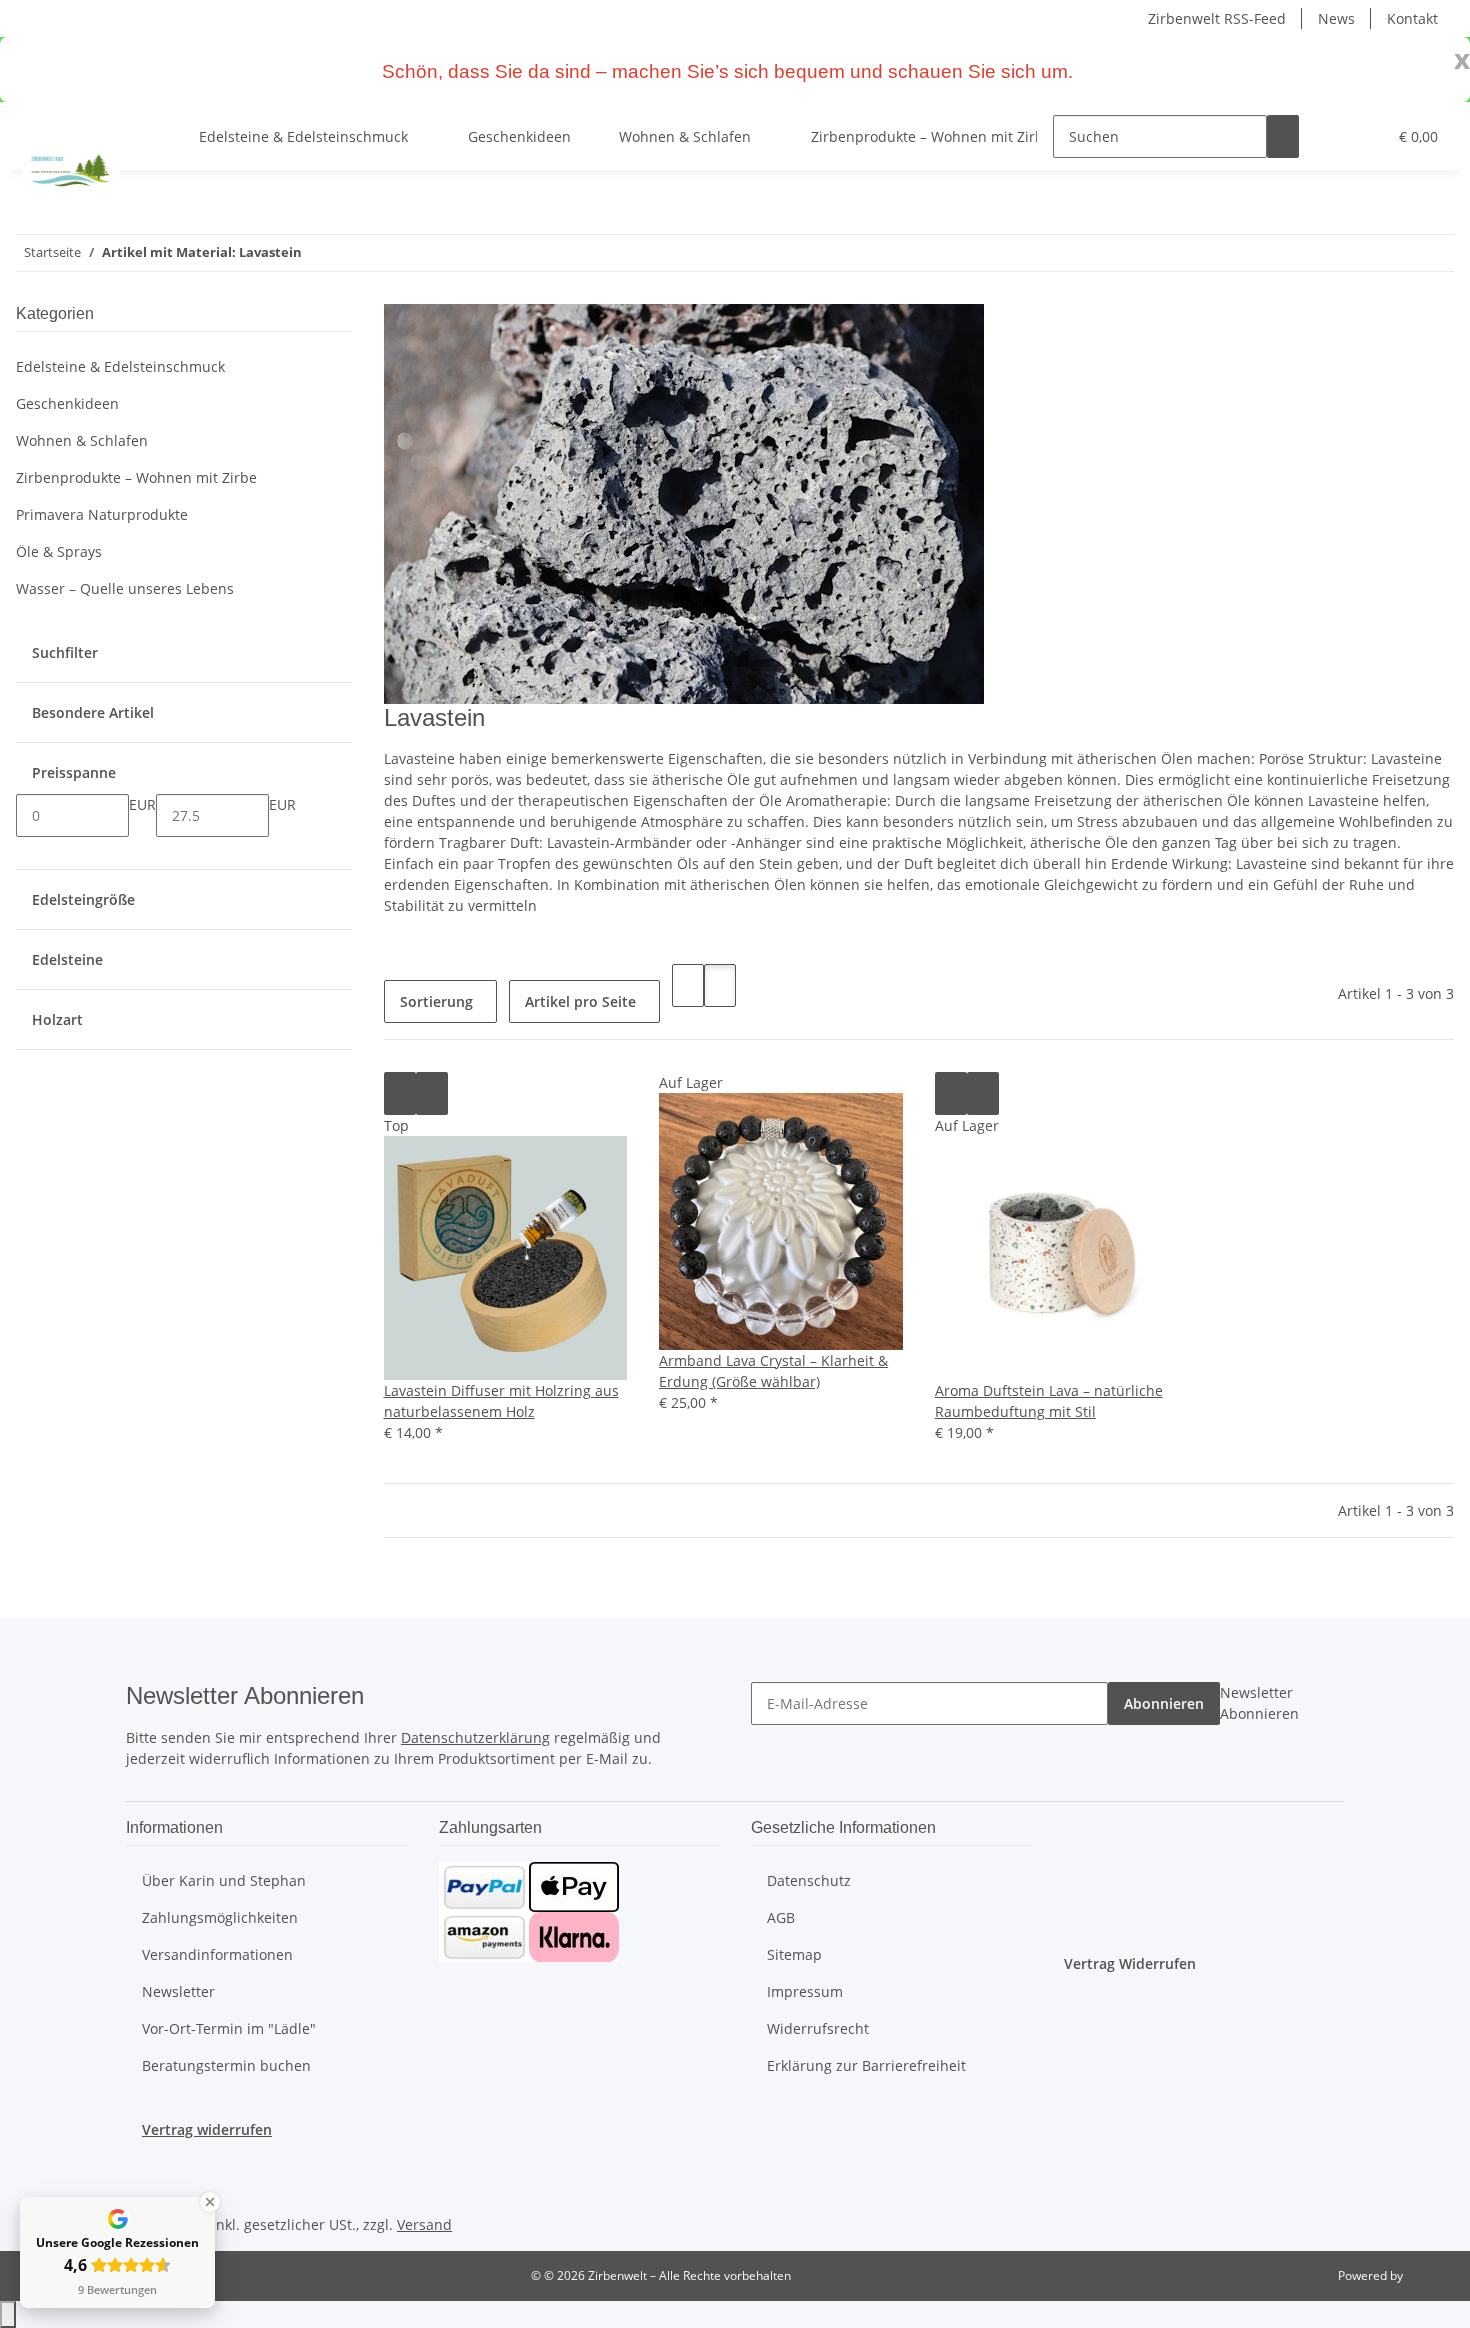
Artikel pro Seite (580, 1001)
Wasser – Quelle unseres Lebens (125, 588)
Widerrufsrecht (818, 2028)
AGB (781, 1917)
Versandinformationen (217, 1954)
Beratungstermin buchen (226, 2065)
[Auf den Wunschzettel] (432, 1093)
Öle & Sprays (59, 551)
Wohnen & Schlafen (82, 440)
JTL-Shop (1430, 2275)
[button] (1331, 136)
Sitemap (794, 1954)
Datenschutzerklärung (475, 1737)
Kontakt (1412, 18)
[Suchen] (1283, 136)
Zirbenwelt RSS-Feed (1217, 18)
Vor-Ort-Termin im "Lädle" (229, 2028)
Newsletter (178, 1991)
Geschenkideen (67, 403)
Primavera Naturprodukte (102, 514)
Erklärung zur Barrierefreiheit (866, 2065)
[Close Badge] (210, 2202)
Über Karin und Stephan (224, 1880)
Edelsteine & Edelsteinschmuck (120, 366)
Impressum (805, 1991)
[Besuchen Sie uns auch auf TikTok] (142, 2187)
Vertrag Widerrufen (1130, 1963)
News (1336, 18)
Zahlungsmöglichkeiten (220, 1917)
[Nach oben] (8, 2314)
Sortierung (436, 1001)
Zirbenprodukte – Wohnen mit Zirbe (136, 477)
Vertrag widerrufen (207, 2129)
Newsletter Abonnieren (1259, 1703)
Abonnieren (1164, 1703)
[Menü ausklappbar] (41, 119)
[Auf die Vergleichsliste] (400, 1093)
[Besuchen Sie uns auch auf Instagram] (142, 2163)
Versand (424, 2224)
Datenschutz (809, 1880)
